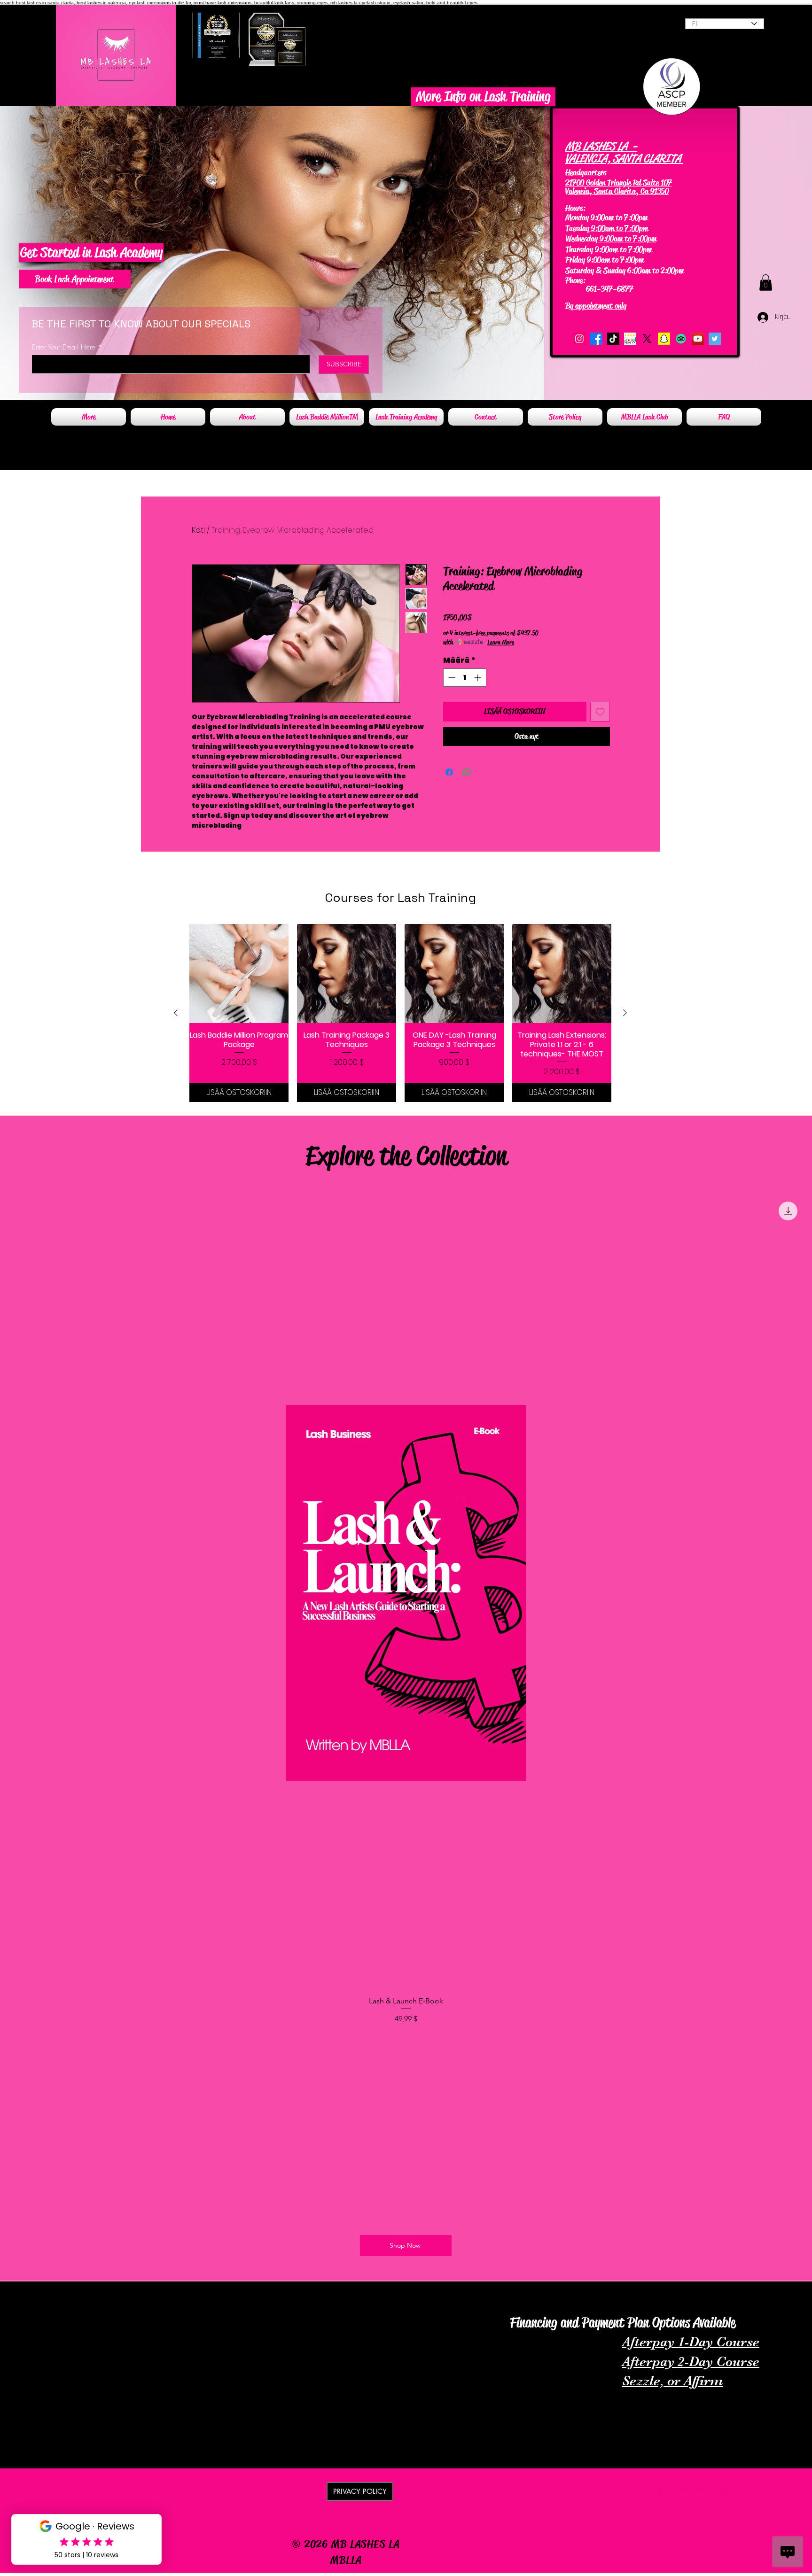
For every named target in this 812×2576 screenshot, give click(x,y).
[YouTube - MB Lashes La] (698, 339)
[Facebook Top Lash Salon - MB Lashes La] (596, 339)
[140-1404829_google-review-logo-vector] (630, 339)
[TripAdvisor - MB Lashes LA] (681, 339)
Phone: (576, 280)
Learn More (501, 642)
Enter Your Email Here (64, 347)
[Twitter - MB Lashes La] (715, 339)
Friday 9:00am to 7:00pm (605, 260)
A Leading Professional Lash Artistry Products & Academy (93, 2293)
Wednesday (582, 239)
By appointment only (596, 306)
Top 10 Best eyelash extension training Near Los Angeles (579, 2306)
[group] (400, 1013)
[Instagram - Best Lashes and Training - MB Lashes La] (579, 339)
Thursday (579, 249)
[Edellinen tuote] (176, 1013)
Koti (198, 530)
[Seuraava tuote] (625, 1013)
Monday (577, 217)
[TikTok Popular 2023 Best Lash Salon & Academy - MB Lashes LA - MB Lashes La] (613, 339)
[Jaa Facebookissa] (449, 772)
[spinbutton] (465, 678)
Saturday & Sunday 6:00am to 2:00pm (625, 271)
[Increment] (479, 678)
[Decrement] (451, 678)
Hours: (575, 208)
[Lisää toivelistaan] (600, 712)
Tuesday (577, 228)
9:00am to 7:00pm (618, 217)
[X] (647, 339)
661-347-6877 (600, 289)
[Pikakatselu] (239, 974)
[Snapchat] (664, 339)
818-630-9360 (611, 280)
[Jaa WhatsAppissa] (467, 772)
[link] (766, 283)
